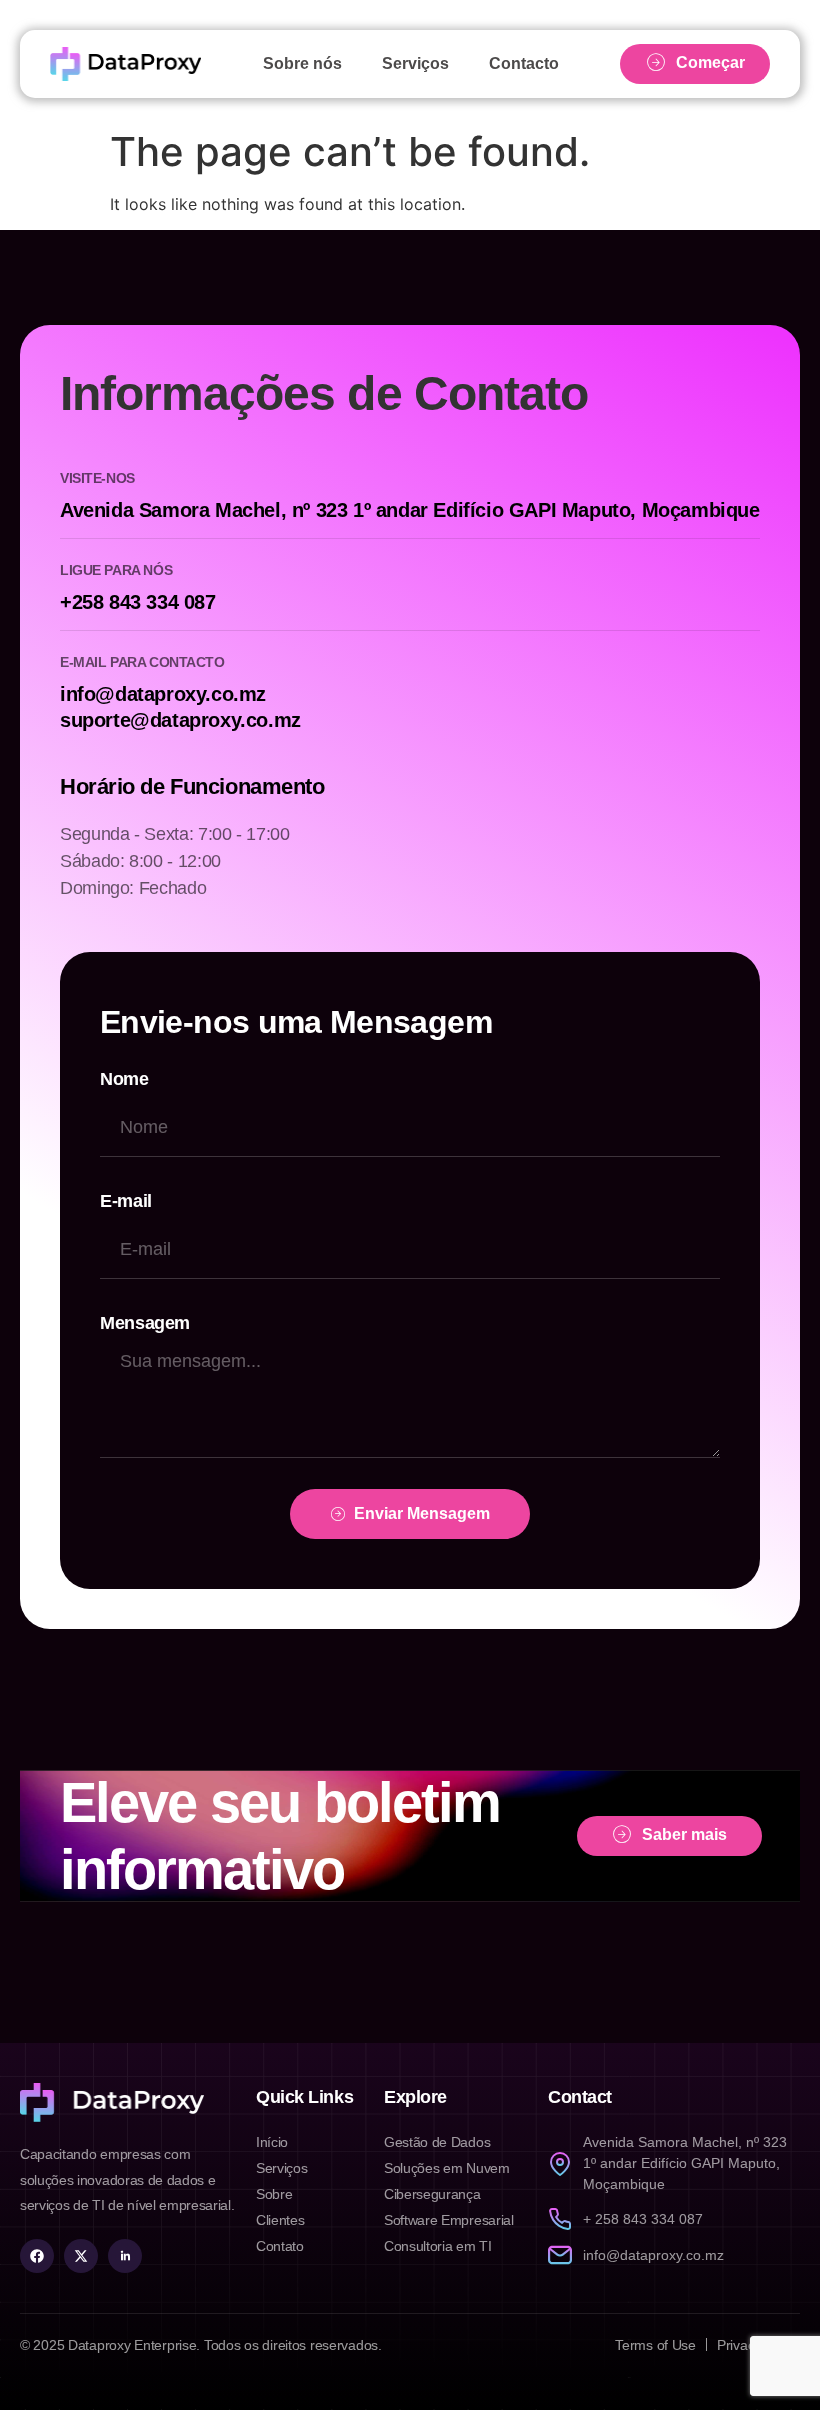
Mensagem (145, 1323)
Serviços (415, 63)
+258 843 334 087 (138, 602)
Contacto (524, 63)
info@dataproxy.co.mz (163, 694)
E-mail (126, 1201)
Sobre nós (302, 63)
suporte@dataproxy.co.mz (180, 720)
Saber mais (684, 1834)
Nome (124, 1079)
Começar (710, 62)
